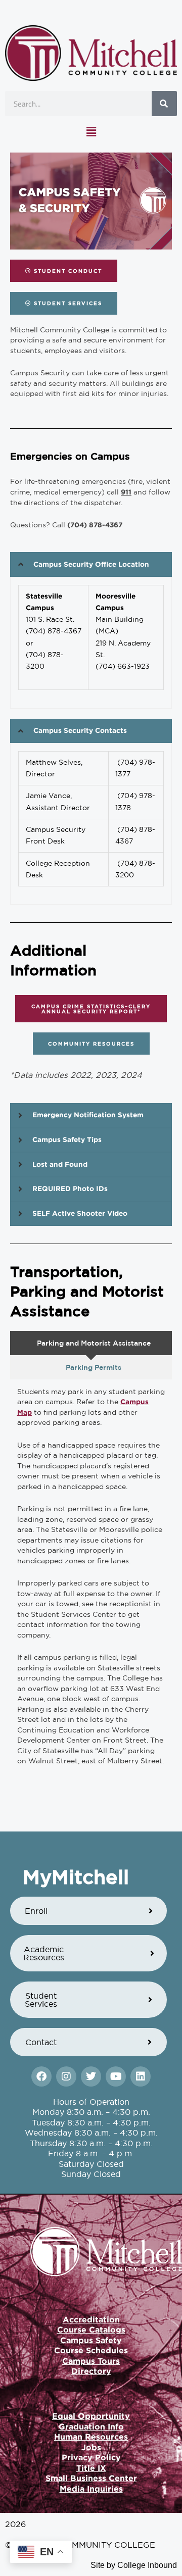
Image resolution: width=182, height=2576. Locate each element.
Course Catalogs (91, 2330)
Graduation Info (91, 2426)
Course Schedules (91, 2350)
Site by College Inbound (134, 2565)
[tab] (91, 1343)
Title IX (91, 2468)
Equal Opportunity (91, 2416)
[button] (91, 132)
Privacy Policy (91, 2457)
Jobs (91, 2447)
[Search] (164, 104)
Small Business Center (91, 2478)
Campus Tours (91, 2361)
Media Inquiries (91, 2489)
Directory (91, 2371)
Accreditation (91, 2319)
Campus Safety (91, 2340)
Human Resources (91, 2437)
